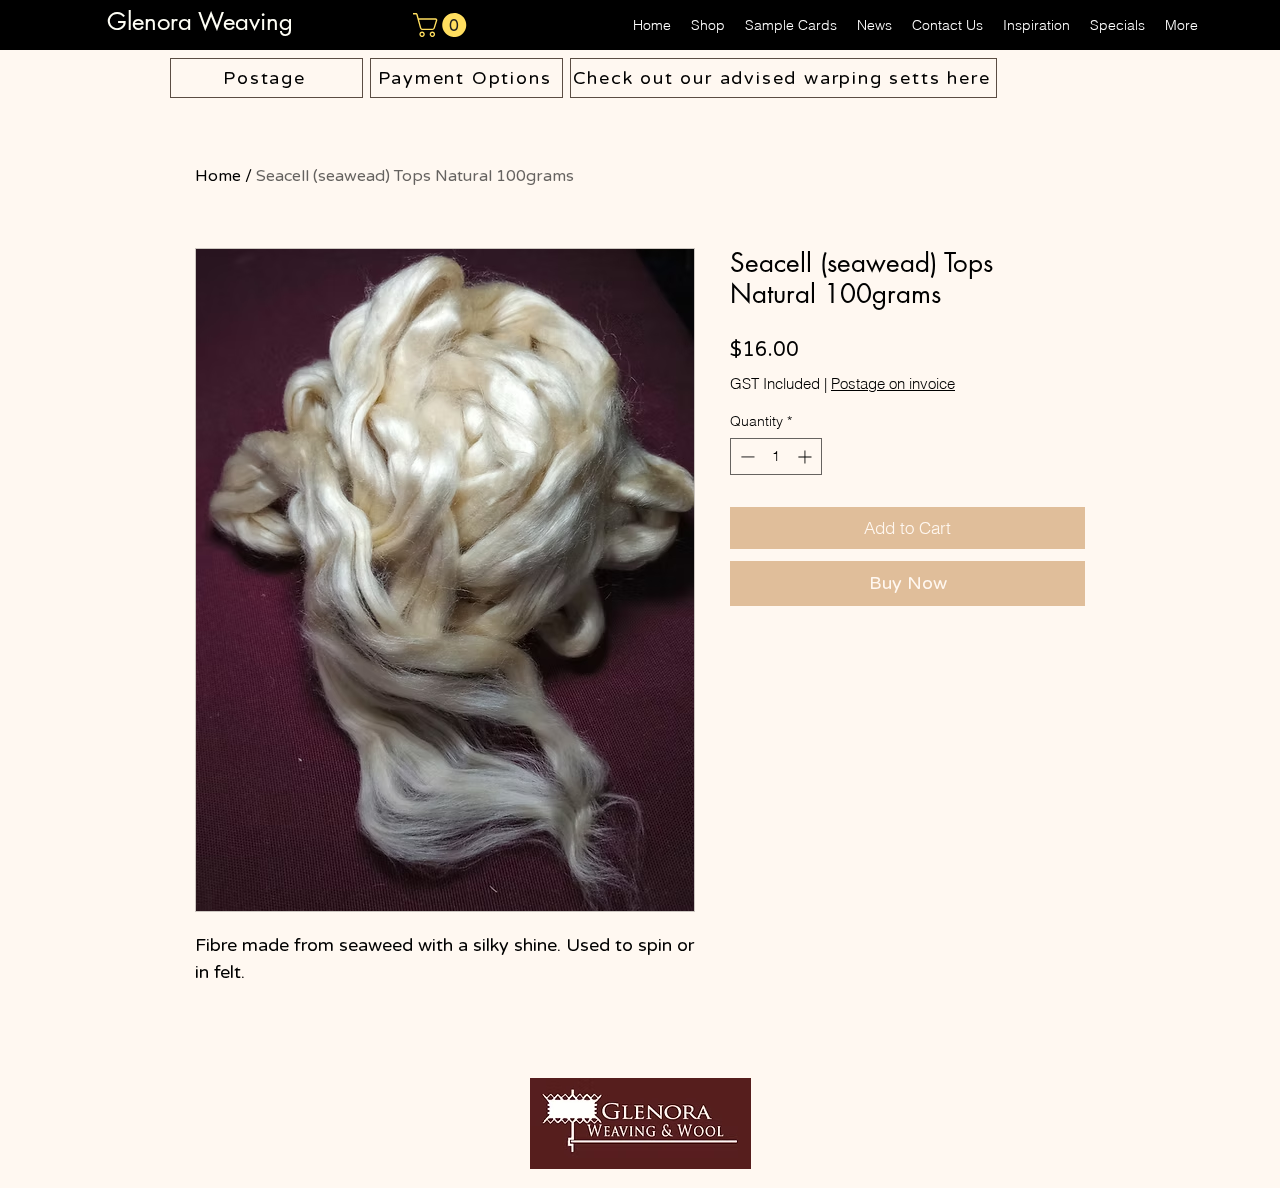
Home (218, 176)
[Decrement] (745, 456)
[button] (442, 25)
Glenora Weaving (203, 21)
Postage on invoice (893, 384)
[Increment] (806, 456)
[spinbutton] (776, 456)
